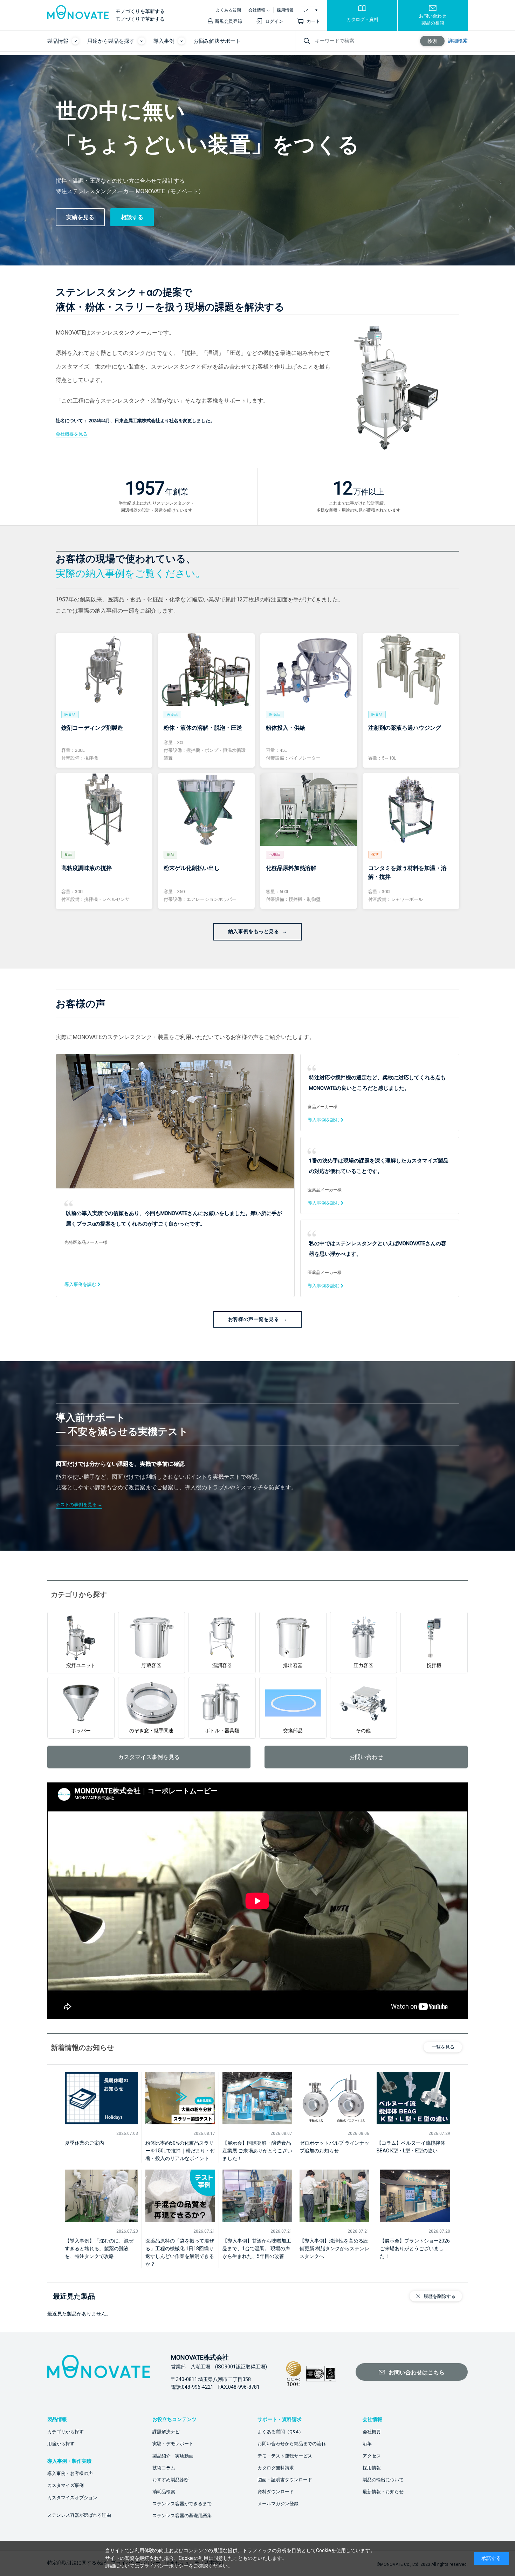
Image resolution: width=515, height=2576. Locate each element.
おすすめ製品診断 (171, 2480)
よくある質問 (228, 10)
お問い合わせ (366, 1757)
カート (313, 21)
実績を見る (80, 217)
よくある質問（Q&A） (280, 2432)
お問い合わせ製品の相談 (433, 19)
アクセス (372, 2456)
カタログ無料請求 (276, 2468)
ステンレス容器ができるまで (182, 2504)
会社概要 (372, 2432)
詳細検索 (458, 41)
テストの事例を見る (76, 1505)
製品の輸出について (383, 2480)
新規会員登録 (228, 21)
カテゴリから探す (66, 2432)
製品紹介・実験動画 (173, 2456)
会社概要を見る (72, 434)
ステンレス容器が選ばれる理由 (79, 2515)
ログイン (274, 21)
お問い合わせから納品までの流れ (292, 2444)
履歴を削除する (440, 2296)
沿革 (367, 2444)
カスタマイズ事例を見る (149, 1757)
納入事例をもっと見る (254, 931)
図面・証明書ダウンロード (285, 2480)
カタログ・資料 (362, 19)
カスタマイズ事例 (66, 2485)
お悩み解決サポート (217, 41)
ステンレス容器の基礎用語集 (182, 2516)
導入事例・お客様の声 (70, 2473)
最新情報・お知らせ (383, 2492)
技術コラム (164, 2468)
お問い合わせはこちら (417, 2372)
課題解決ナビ (166, 2432)
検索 (432, 41)
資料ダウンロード (276, 2492)
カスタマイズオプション (72, 2498)
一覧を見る (443, 2047)
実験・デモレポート (173, 2444)
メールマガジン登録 (278, 2504)
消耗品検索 (164, 2492)
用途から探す (61, 2444)
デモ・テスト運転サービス (285, 2456)
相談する (132, 217)
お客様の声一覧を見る (254, 1319)
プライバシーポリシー (164, 2566)
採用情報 (285, 10)
